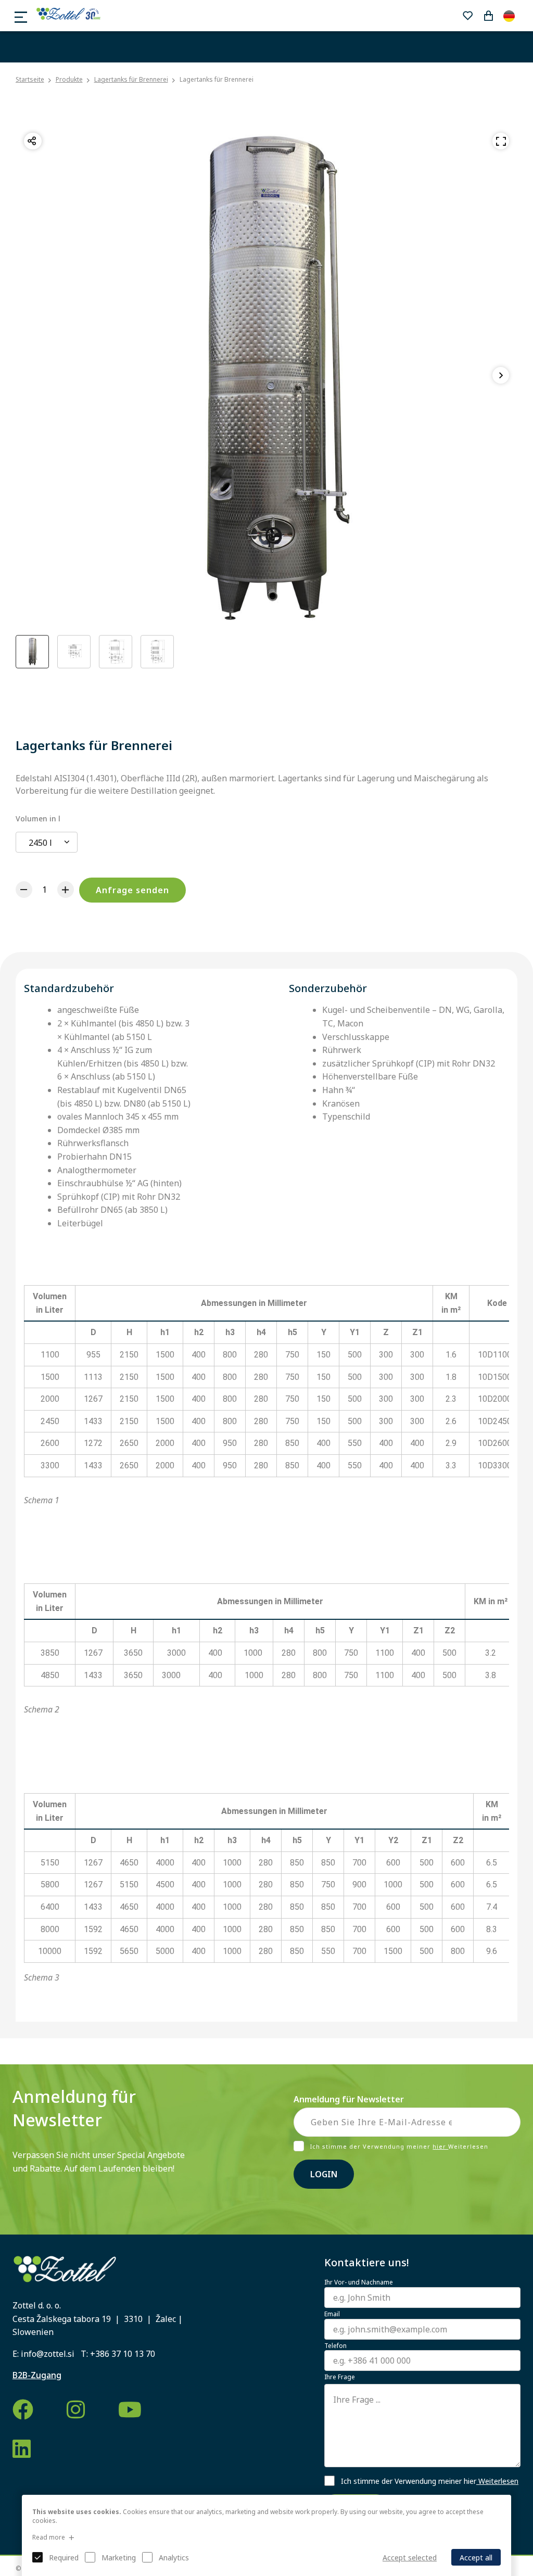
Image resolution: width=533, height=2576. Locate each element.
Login (324, 2174)
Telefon (335, 2346)
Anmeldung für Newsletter (349, 2099)
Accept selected (410, 2558)
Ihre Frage (340, 2377)
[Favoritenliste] (467, 16)
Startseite (30, 80)
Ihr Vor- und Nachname (359, 2282)
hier (440, 2146)
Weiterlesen (497, 2481)
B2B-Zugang (37, 2375)
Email (332, 2314)
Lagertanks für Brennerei (131, 79)
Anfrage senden (132, 890)
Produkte (69, 79)
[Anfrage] (488, 16)
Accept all (476, 2558)
